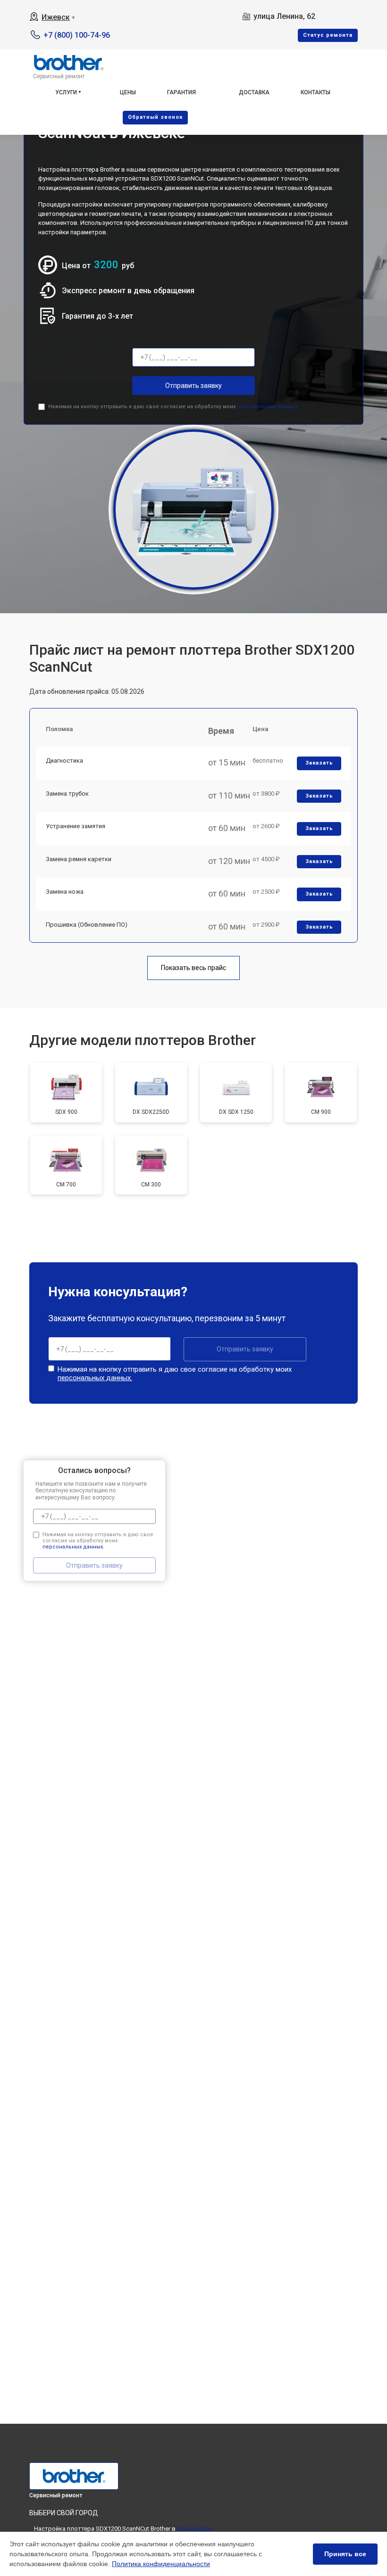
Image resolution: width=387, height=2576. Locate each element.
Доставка (254, 92)
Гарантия (181, 92)
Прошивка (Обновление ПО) (87, 925)
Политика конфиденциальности (161, 2564)
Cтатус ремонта (328, 35)
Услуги (66, 92)
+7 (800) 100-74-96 (77, 35)
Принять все (345, 2554)
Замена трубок (67, 794)
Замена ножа (65, 892)
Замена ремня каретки (79, 859)
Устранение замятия (76, 826)
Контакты (315, 92)
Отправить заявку (193, 386)
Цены (128, 92)
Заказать (319, 763)
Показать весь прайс (193, 968)
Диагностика (64, 761)
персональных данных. (268, 407)
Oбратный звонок (155, 117)
